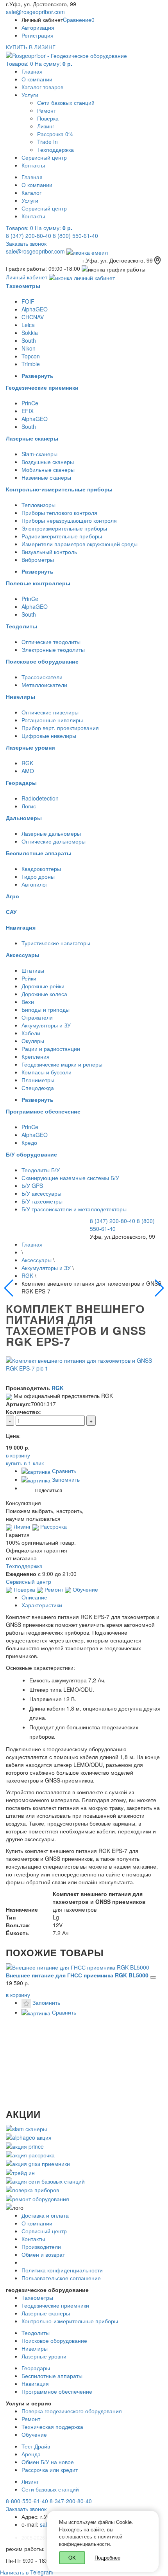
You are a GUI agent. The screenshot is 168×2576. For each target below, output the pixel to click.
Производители (41, 2247)
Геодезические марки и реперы (62, 1064)
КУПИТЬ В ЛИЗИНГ (31, 47)
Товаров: (39, 63)
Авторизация (38, 27)
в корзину (18, 1995)
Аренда (31, 2454)
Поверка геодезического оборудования (72, 2411)
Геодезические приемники (55, 2305)
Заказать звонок (26, 243)
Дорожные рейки (43, 986)
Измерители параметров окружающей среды (80, 544)
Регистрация (38, 35)
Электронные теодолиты (53, 649)
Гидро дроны (38, 876)
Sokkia (30, 333)
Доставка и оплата (45, 2215)
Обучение (85, 1589)
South (29, 340)
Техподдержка (55, 149)
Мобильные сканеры (48, 470)
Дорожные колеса (44, 994)
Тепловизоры (38, 505)
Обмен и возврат (43, 2254)
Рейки (29, 978)
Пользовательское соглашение (61, 2278)
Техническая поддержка (52, 2427)
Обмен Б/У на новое (48, 2462)
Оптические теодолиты (51, 642)
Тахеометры (37, 2297)
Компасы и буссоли (46, 1072)
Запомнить (65, 1479)
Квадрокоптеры (41, 869)
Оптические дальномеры (54, 841)
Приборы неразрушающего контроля (69, 520)
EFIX (28, 411)
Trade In (47, 142)
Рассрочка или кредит (50, 2470)
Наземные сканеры (46, 477)
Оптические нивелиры (50, 712)
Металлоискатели (44, 685)
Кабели (31, 1033)
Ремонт (46, 110)
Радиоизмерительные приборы (62, 536)
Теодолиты (36, 2333)
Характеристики (42, 1605)
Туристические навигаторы (56, 943)
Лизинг (46, 126)
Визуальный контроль (49, 552)
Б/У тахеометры (42, 1201)
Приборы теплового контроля (59, 513)
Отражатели (37, 1017)
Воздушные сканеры (48, 462)
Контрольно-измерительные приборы (70, 2321)
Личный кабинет (27, 277)
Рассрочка (53, 1526)
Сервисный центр (44, 157)
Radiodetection (40, 798)
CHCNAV (33, 317)
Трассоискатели (42, 677)
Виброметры (38, 559)
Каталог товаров (42, 87)
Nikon (29, 348)
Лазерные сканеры (46, 2313)
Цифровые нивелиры (49, 736)
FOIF (28, 301)
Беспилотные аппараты (52, 2376)
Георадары (36, 2368)
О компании (37, 79)
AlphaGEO (35, 309)
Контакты (33, 165)
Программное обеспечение (57, 2391)
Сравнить (63, 1471)
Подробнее (107, 2557)
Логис (29, 806)
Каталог (31, 192)
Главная (32, 71)
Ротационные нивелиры (52, 720)
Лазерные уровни (44, 2356)
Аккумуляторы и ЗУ (46, 1025)
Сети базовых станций (66, 103)
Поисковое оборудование (54, 2340)
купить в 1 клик (25, 1463)
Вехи (28, 1002)
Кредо (29, 1142)
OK (72, 2557)
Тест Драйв (36, 2446)
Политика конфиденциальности (62, 2270)
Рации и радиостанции (51, 1049)
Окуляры (33, 1041)
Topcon (31, 356)
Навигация (35, 2384)
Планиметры (38, 1080)
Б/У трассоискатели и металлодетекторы (74, 1209)
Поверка (48, 118)
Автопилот (35, 884)
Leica (28, 325)
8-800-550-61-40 (27, 2501)
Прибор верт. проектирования (60, 728)
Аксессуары (37, 1260)
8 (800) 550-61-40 (75, 236)
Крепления (36, 1056)
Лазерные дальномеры (51, 833)
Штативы (33, 970)
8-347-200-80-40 (71, 2501)
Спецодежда (38, 1088)
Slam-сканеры (39, 454)
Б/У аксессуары (41, 1193)
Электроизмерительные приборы (64, 528)
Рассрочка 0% (55, 134)
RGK (27, 763)
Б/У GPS (32, 1185)
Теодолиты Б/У (41, 1170)
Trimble (31, 364)
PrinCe (30, 403)
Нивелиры (35, 2348)
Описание (34, 1597)
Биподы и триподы (46, 1009)
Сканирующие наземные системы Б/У (70, 1178)
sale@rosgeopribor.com (35, 12)
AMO (28, 771)
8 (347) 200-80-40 (29, 236)
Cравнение (79, 20)
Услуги (30, 95)
